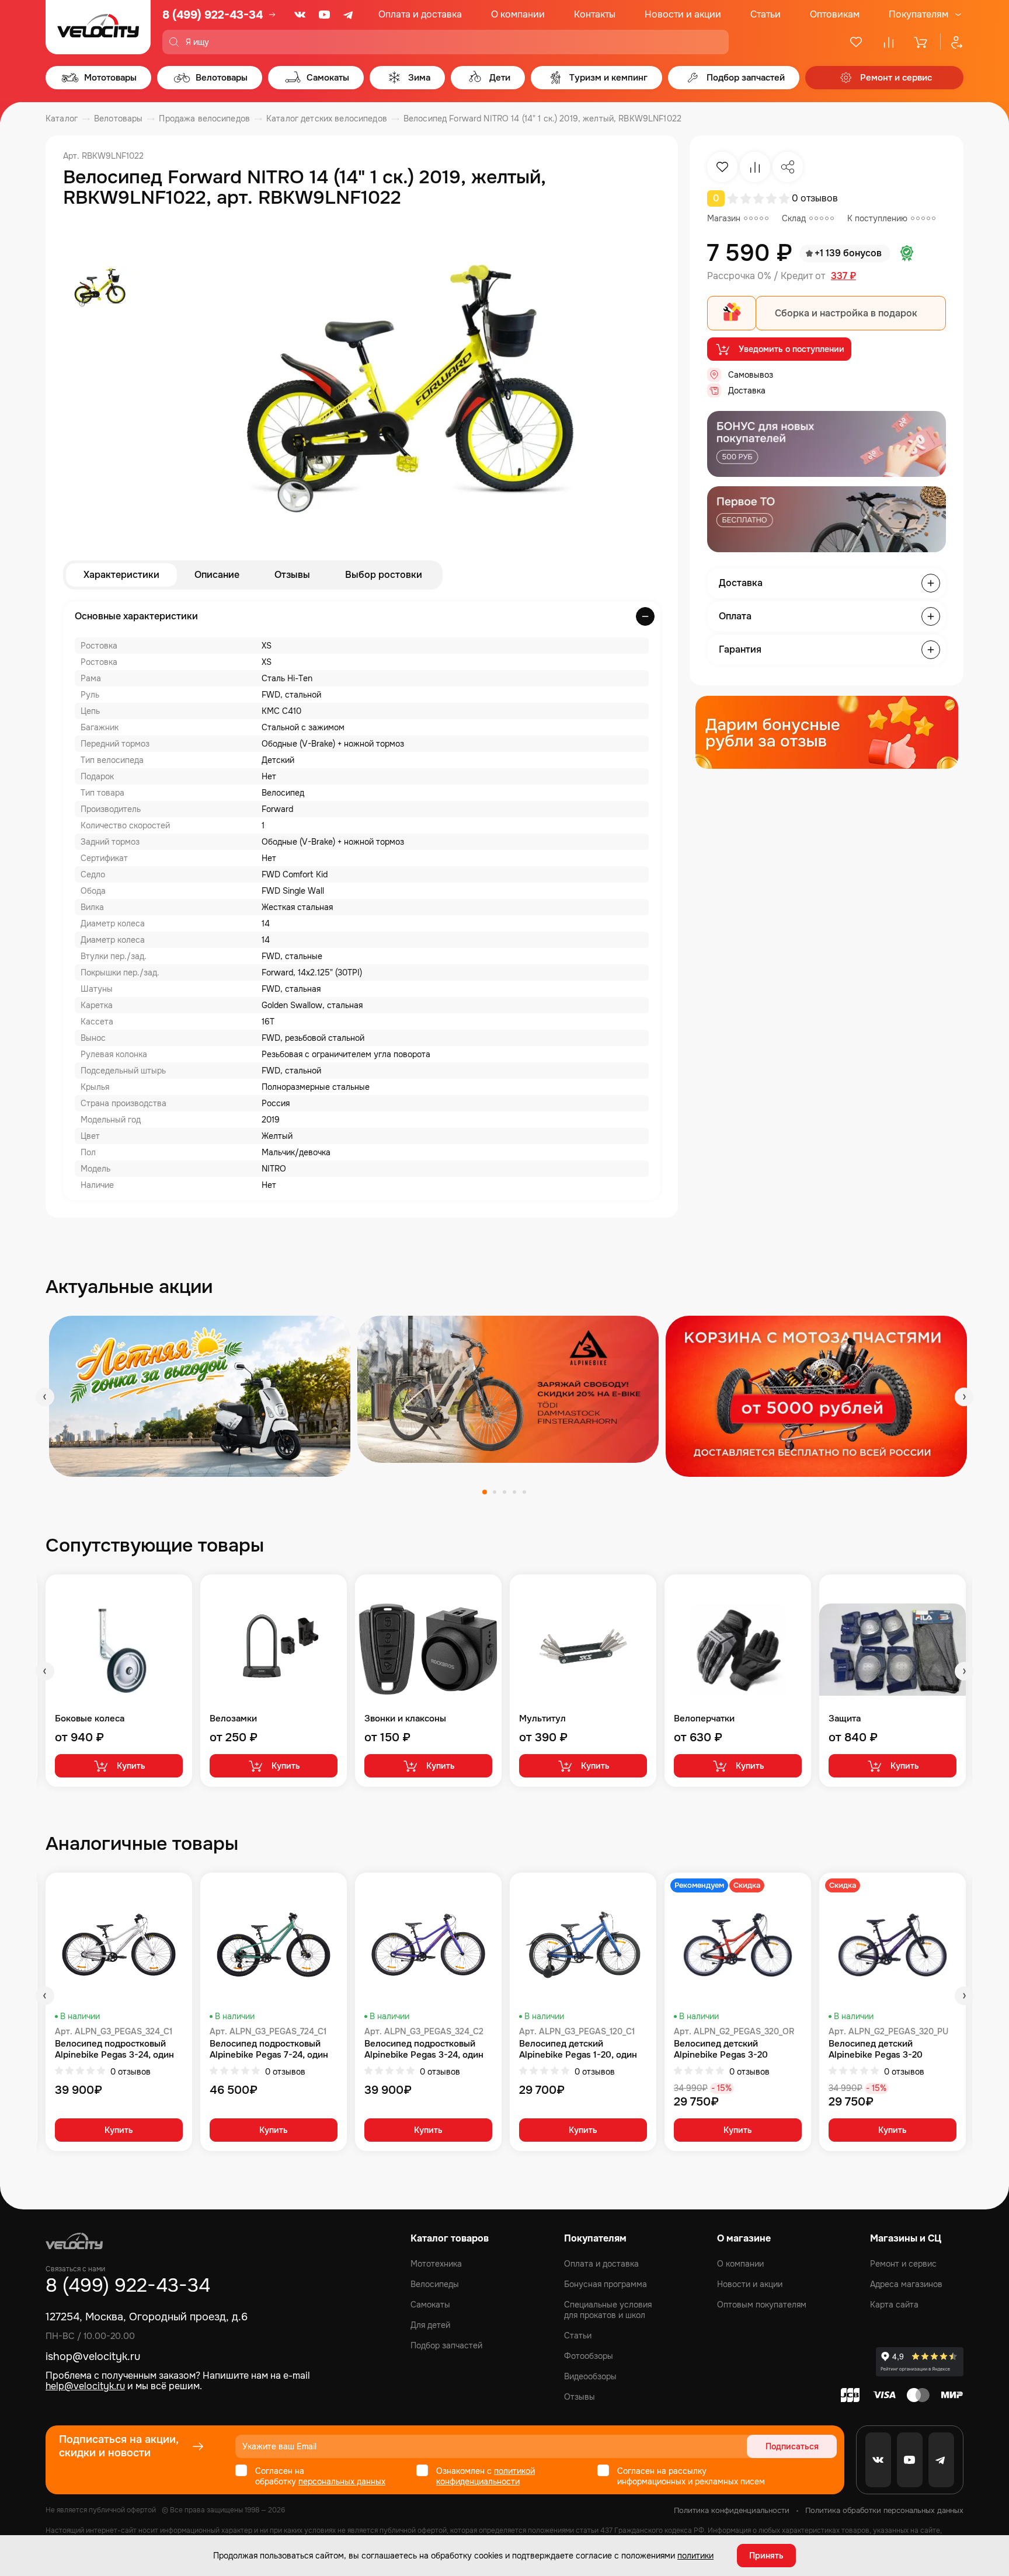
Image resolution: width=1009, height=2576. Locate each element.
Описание (217, 575)
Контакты (595, 14)
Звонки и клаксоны (405, 1719)
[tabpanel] (200, 1396)
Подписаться (792, 2446)
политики (695, 2556)
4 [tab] (514, 1492)
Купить (131, 1766)
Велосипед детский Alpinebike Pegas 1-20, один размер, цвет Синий (578, 2049)
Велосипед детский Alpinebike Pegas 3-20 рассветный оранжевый (725, 2049)
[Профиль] (952, 42)
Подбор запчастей (446, 2345)
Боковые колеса (90, 1719)
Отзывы (292, 575)
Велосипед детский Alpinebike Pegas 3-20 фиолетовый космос (876, 2049)
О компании (518, 14)
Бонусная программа (606, 2284)
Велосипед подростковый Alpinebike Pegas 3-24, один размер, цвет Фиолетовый (424, 2049)
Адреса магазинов (906, 2284)
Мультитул (542, 1719)
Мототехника (436, 2264)
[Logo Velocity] (98, 27)
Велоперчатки (704, 1719)
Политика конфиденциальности (732, 2510)
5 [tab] (524, 1492)
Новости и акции (683, 14)
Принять (766, 2556)
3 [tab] (505, 1492)
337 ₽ (843, 276)
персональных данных (342, 2481)
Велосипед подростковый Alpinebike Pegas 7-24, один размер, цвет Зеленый (269, 2049)
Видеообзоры (590, 2376)
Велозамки (233, 1719)
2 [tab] (495, 1492)
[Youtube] (325, 15)
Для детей (430, 2325)
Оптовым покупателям (762, 2305)
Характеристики (121, 575)
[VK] (300, 15)
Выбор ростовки (384, 575)
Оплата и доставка (420, 14)
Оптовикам (835, 14)
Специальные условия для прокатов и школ (608, 2310)
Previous (45, 1397)
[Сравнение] (889, 42)
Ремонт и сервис (903, 2264)
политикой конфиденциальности (486, 2476)
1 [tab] (485, 1492)
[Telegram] (349, 15)
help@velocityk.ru (85, 2386)
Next (964, 1397)
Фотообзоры (589, 2356)
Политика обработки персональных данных (884, 2510)
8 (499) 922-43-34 (213, 15)
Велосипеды (435, 2284)
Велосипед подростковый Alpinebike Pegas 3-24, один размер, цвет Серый (114, 2049)
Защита (845, 1719)
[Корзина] (921, 42)
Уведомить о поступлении (791, 349)
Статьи (766, 14)
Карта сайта (894, 2305)
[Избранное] (856, 42)
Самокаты (430, 2305)
